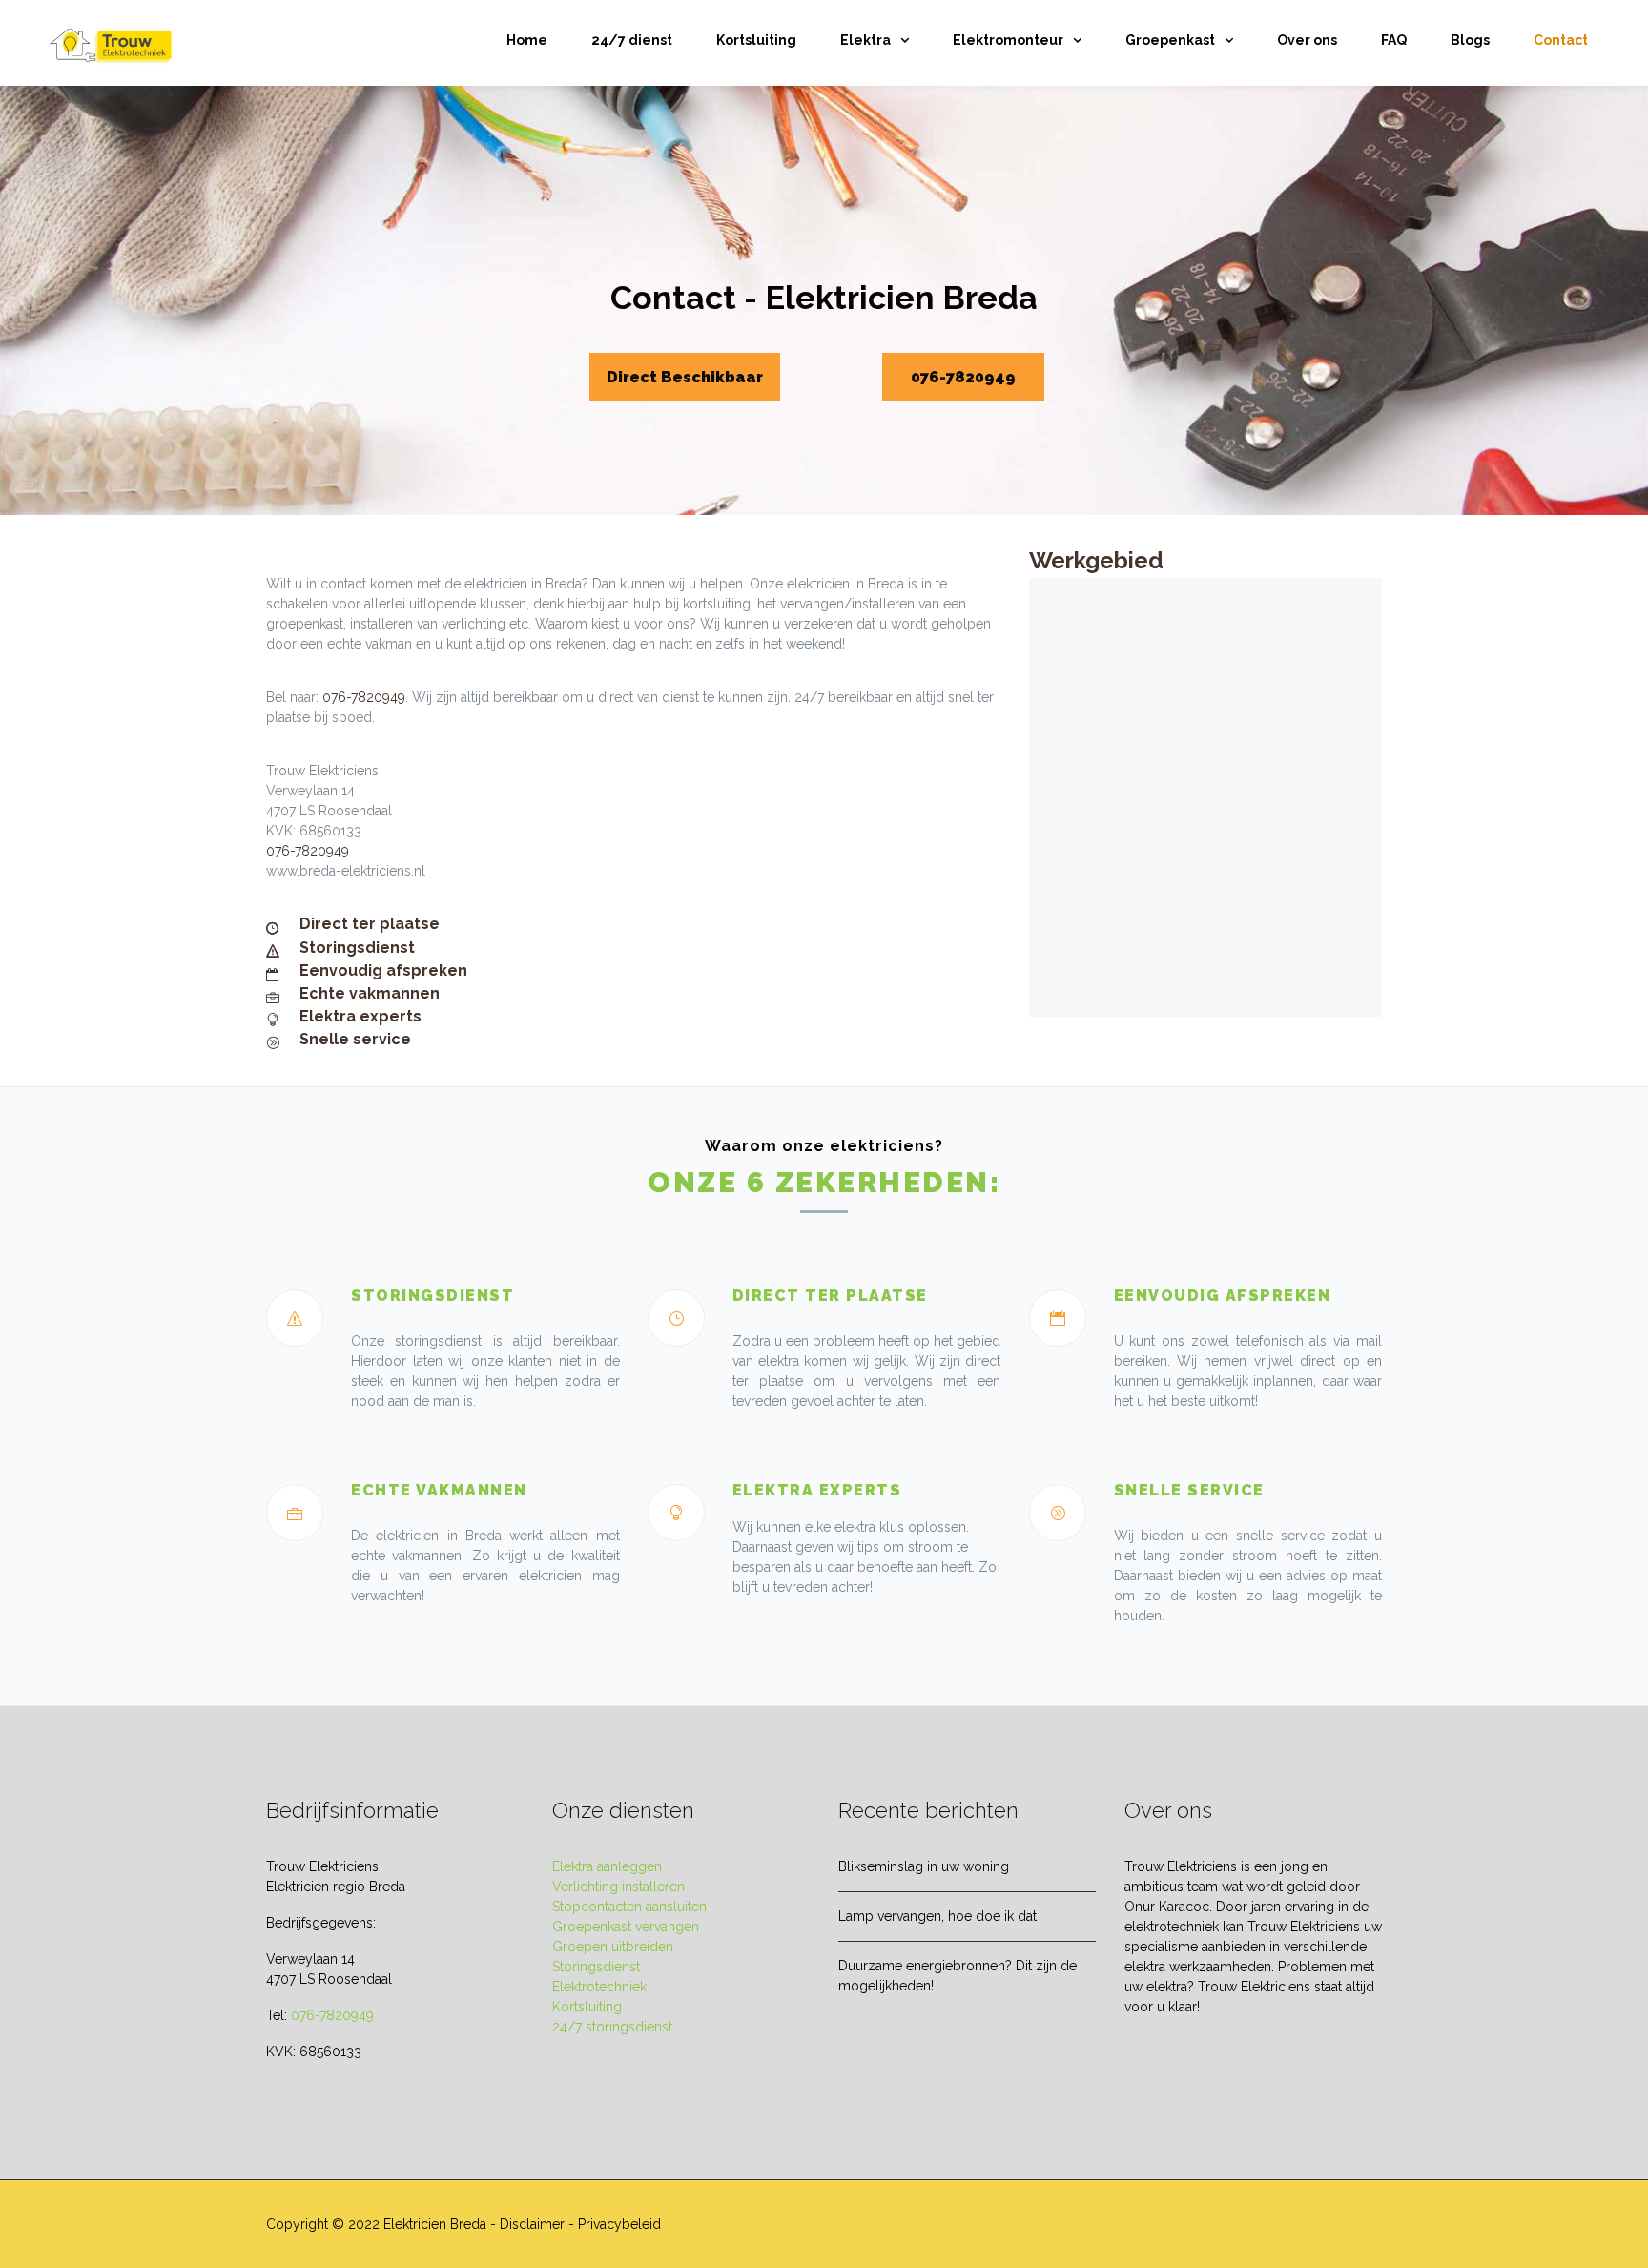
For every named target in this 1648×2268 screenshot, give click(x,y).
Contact (1561, 40)
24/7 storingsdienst (612, 2027)
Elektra (865, 40)
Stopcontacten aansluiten (629, 1907)
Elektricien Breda (435, 2224)
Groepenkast (1170, 40)
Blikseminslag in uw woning (924, 1866)
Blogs (1470, 40)
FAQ (1394, 40)
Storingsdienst (596, 1967)
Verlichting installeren (618, 1887)
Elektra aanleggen (607, 1866)
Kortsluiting (756, 40)
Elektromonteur (1008, 40)
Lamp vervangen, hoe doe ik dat (937, 1916)
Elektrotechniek (599, 1987)
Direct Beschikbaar (685, 377)
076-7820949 (963, 377)
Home (527, 40)
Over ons (1307, 40)
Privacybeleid (619, 2224)
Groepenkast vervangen (626, 1927)
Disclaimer (532, 2224)
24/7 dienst (632, 40)
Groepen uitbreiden (613, 1947)
